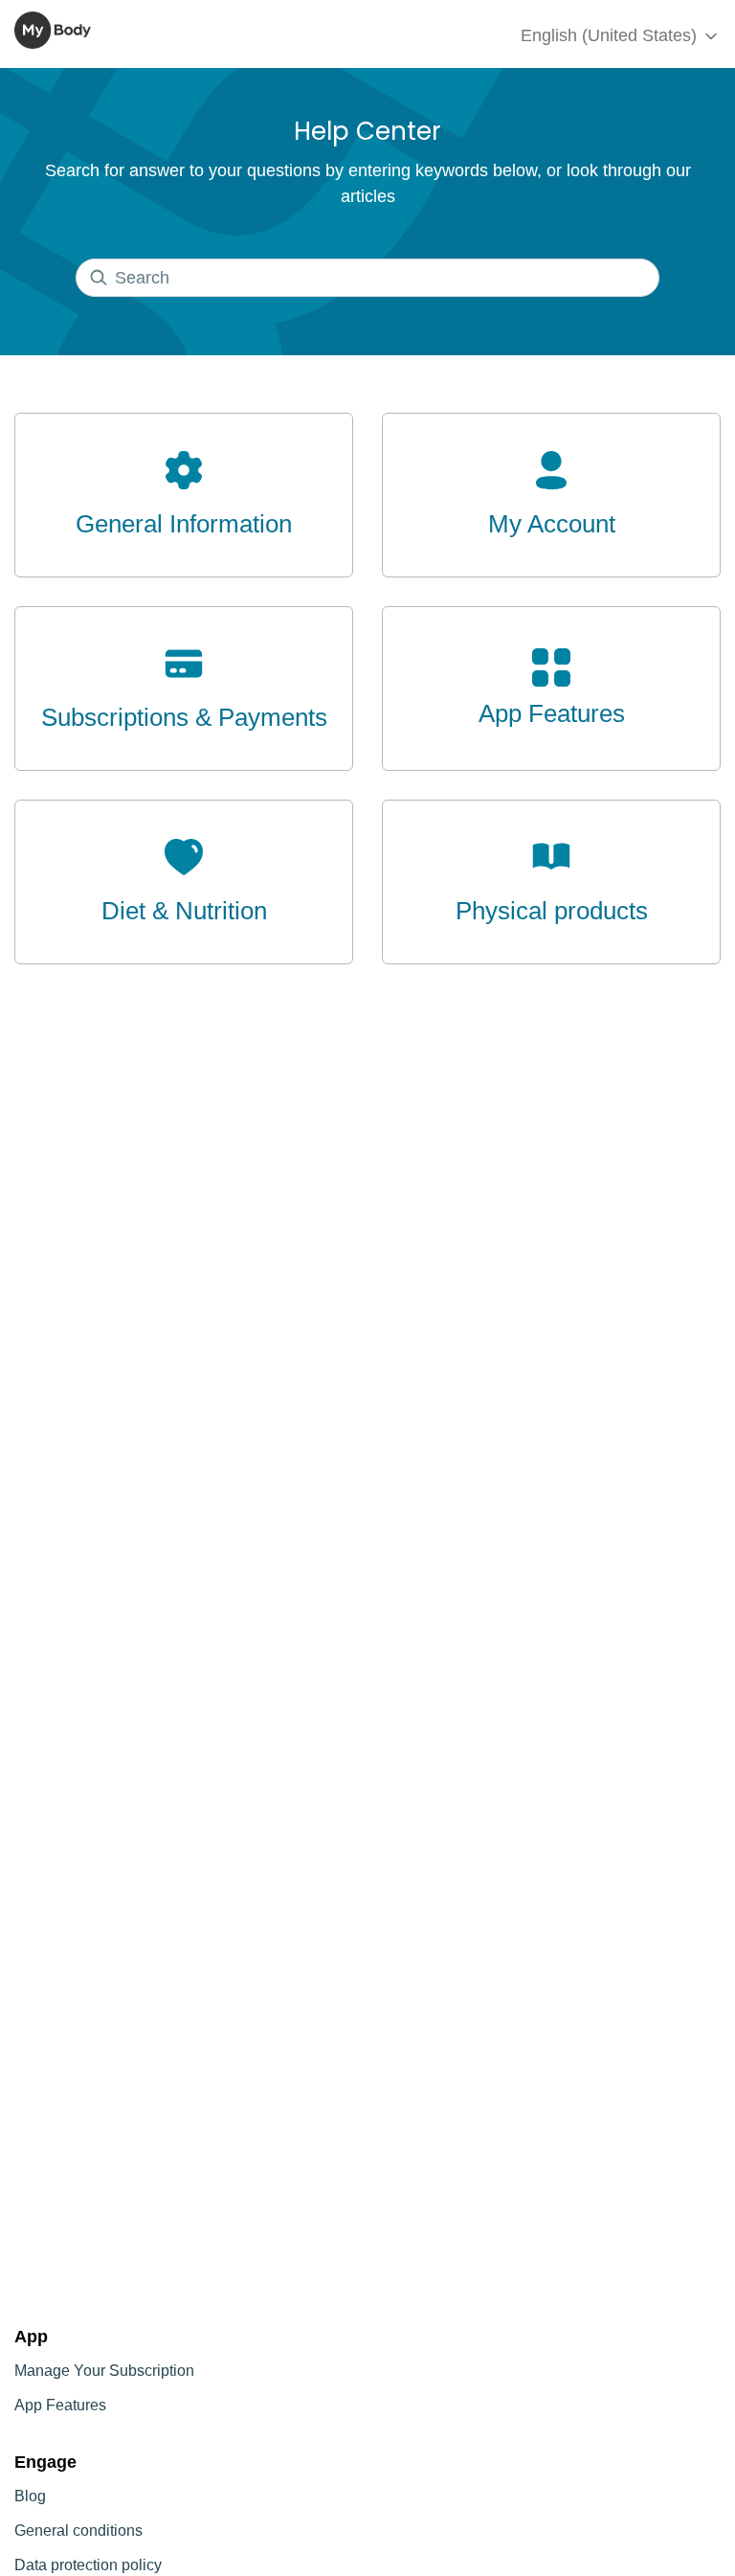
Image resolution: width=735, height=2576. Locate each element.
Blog (30, 2496)
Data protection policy (88, 2565)
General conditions (78, 2531)
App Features (60, 2405)
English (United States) (611, 35)
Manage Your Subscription (104, 2371)
